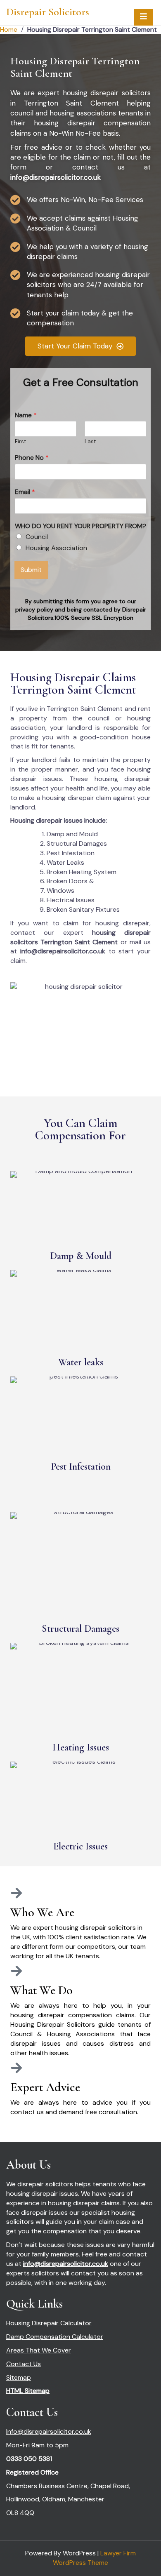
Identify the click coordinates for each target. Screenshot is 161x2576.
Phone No (32, 458)
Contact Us (24, 2364)
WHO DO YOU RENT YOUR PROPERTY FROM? (80, 526)
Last (90, 442)
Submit (31, 570)
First (20, 442)
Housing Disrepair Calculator (49, 2323)
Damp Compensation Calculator (55, 2337)
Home (9, 29)
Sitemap (19, 2377)
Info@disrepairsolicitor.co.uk (49, 2431)
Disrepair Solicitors (48, 12)
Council (37, 537)
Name (26, 415)
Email (25, 492)
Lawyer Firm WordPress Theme (94, 2558)
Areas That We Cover (39, 2350)
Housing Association (56, 548)
